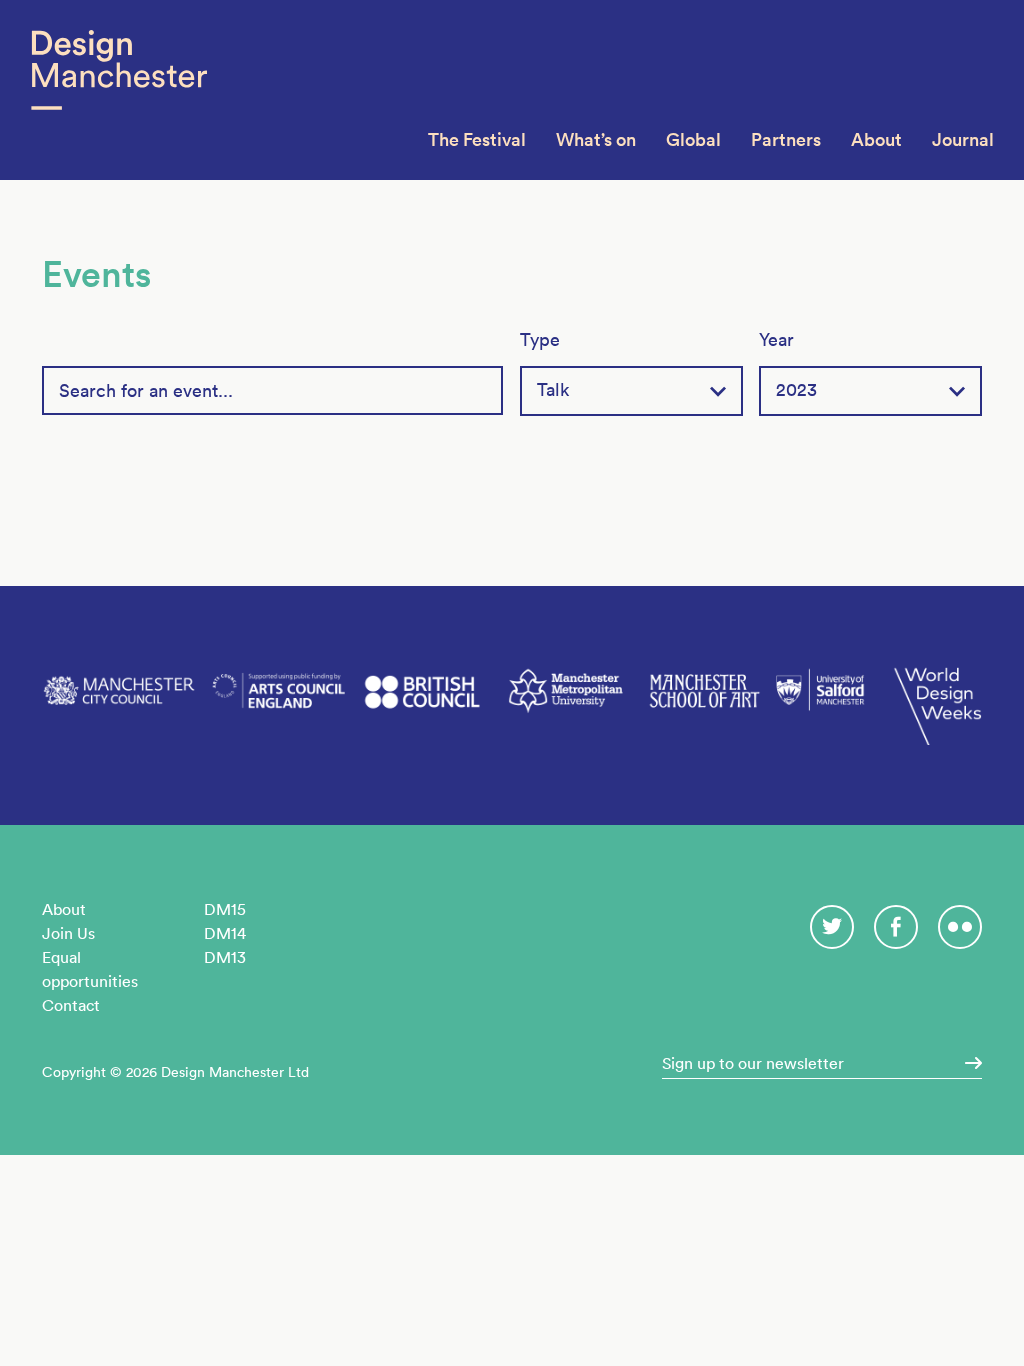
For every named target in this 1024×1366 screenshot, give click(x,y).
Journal (963, 139)
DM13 (225, 957)
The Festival (477, 139)
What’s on (596, 139)
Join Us (68, 933)
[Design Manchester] (118, 90)
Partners (786, 139)
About (876, 139)
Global (693, 139)
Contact (71, 1005)
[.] (967, 1063)
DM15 (225, 909)
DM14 (225, 933)
